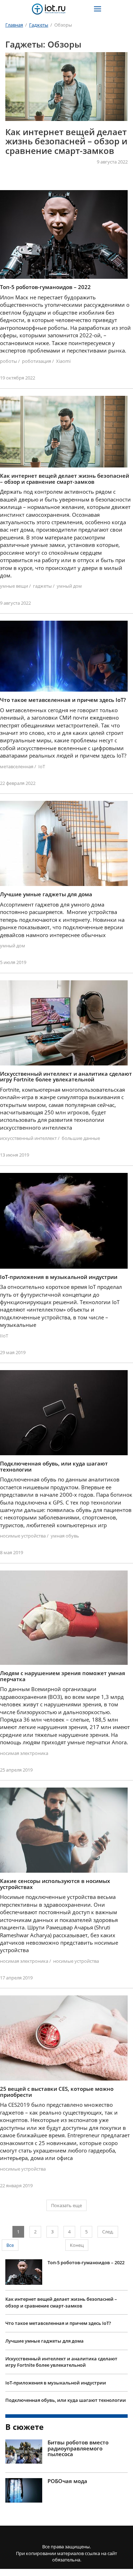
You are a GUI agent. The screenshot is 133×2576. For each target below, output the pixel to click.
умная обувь (65, 1526)
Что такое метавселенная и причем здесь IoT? (65, 136)
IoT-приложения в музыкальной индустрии (56, 2372)
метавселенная (17, 756)
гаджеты (42, 576)
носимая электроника (24, 1743)
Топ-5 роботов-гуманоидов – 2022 (86, 2253)
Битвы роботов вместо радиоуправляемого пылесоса (78, 2438)
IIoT (4, 1325)
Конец (77, 2235)
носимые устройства (23, 1526)
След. (108, 2222)
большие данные (81, 1128)
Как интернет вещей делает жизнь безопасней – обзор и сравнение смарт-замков (61, 2292)
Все (10, 2235)
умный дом (69, 576)
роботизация (37, 351)
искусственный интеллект (28, 1128)
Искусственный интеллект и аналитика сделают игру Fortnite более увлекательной (61, 2352)
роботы (9, 351)
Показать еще (66, 2195)
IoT (42, 756)
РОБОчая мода (67, 2471)
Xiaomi (63, 351)
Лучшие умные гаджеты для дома (45, 2331)
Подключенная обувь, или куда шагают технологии (66, 2390)
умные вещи (14, 576)
